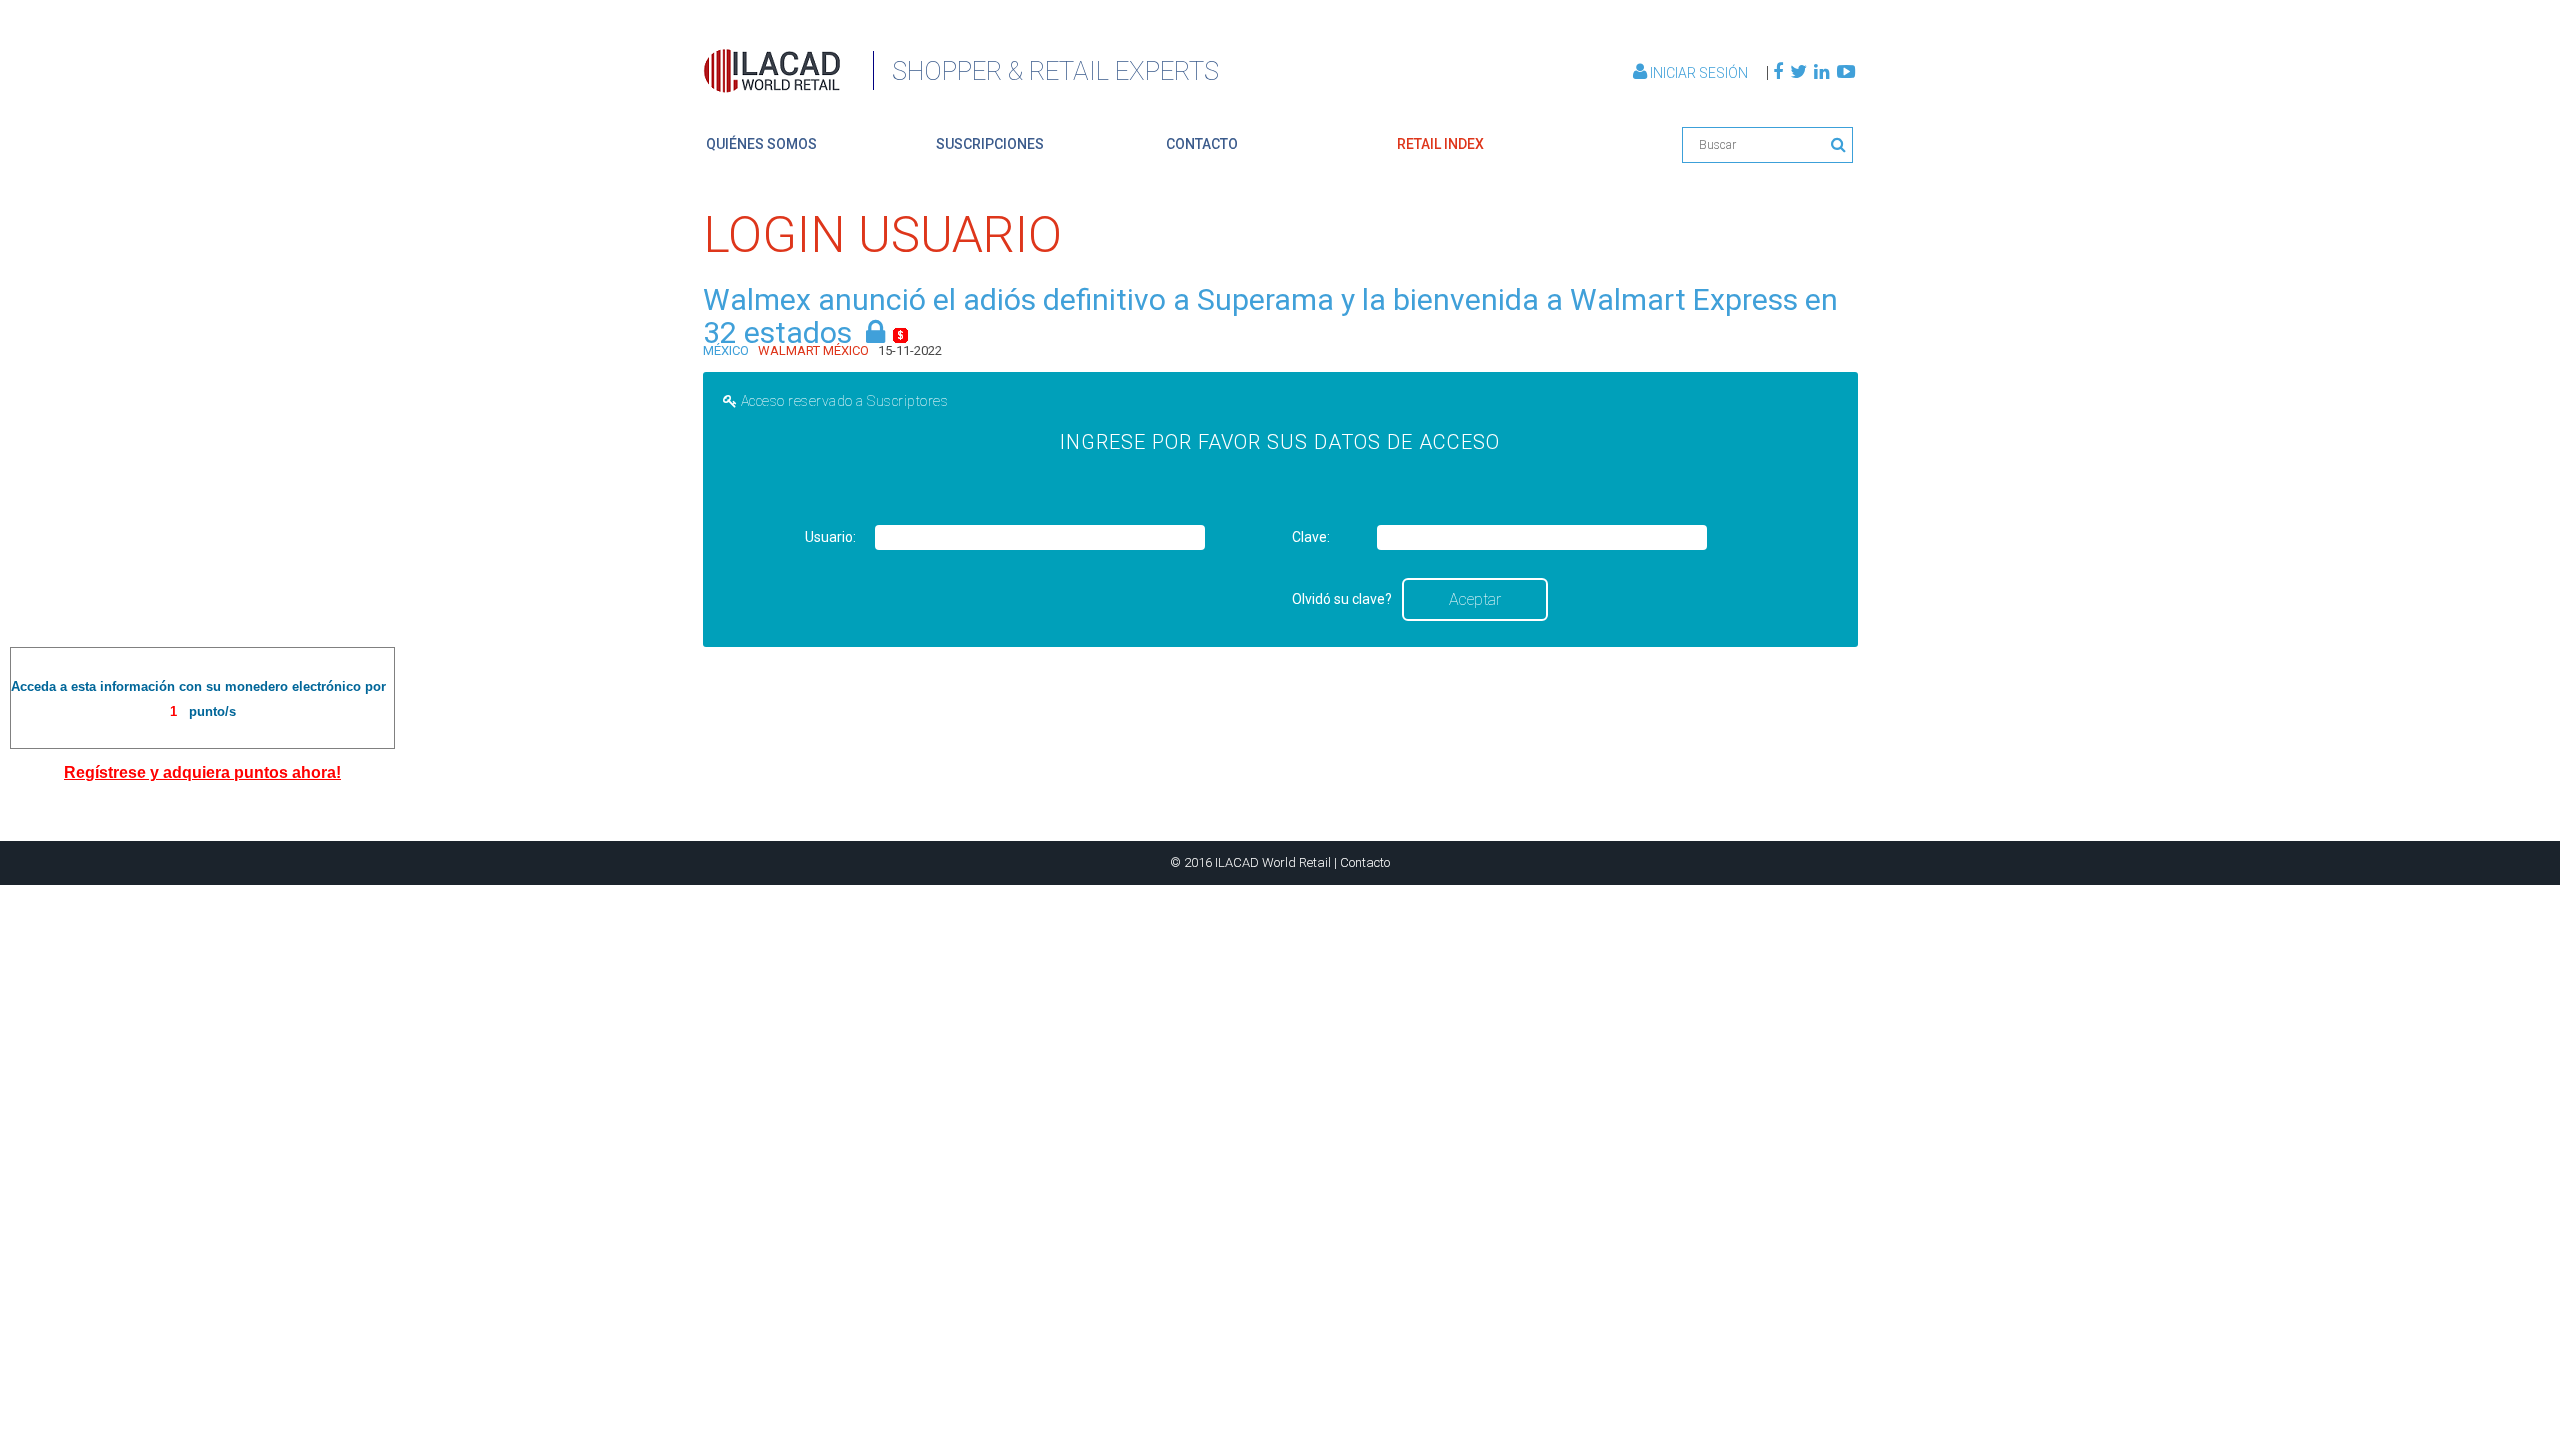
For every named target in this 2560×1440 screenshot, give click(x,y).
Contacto (1365, 862)
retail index (1440, 144)
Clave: (1311, 537)
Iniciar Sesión (1699, 73)
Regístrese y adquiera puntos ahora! (202, 772)
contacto (1202, 144)
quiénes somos (761, 144)
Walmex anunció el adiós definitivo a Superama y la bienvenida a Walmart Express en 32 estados (1270, 316)
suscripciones (990, 144)
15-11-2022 (910, 350)
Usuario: (830, 537)
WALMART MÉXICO (813, 350)
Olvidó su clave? (1342, 599)
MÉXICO (726, 350)
